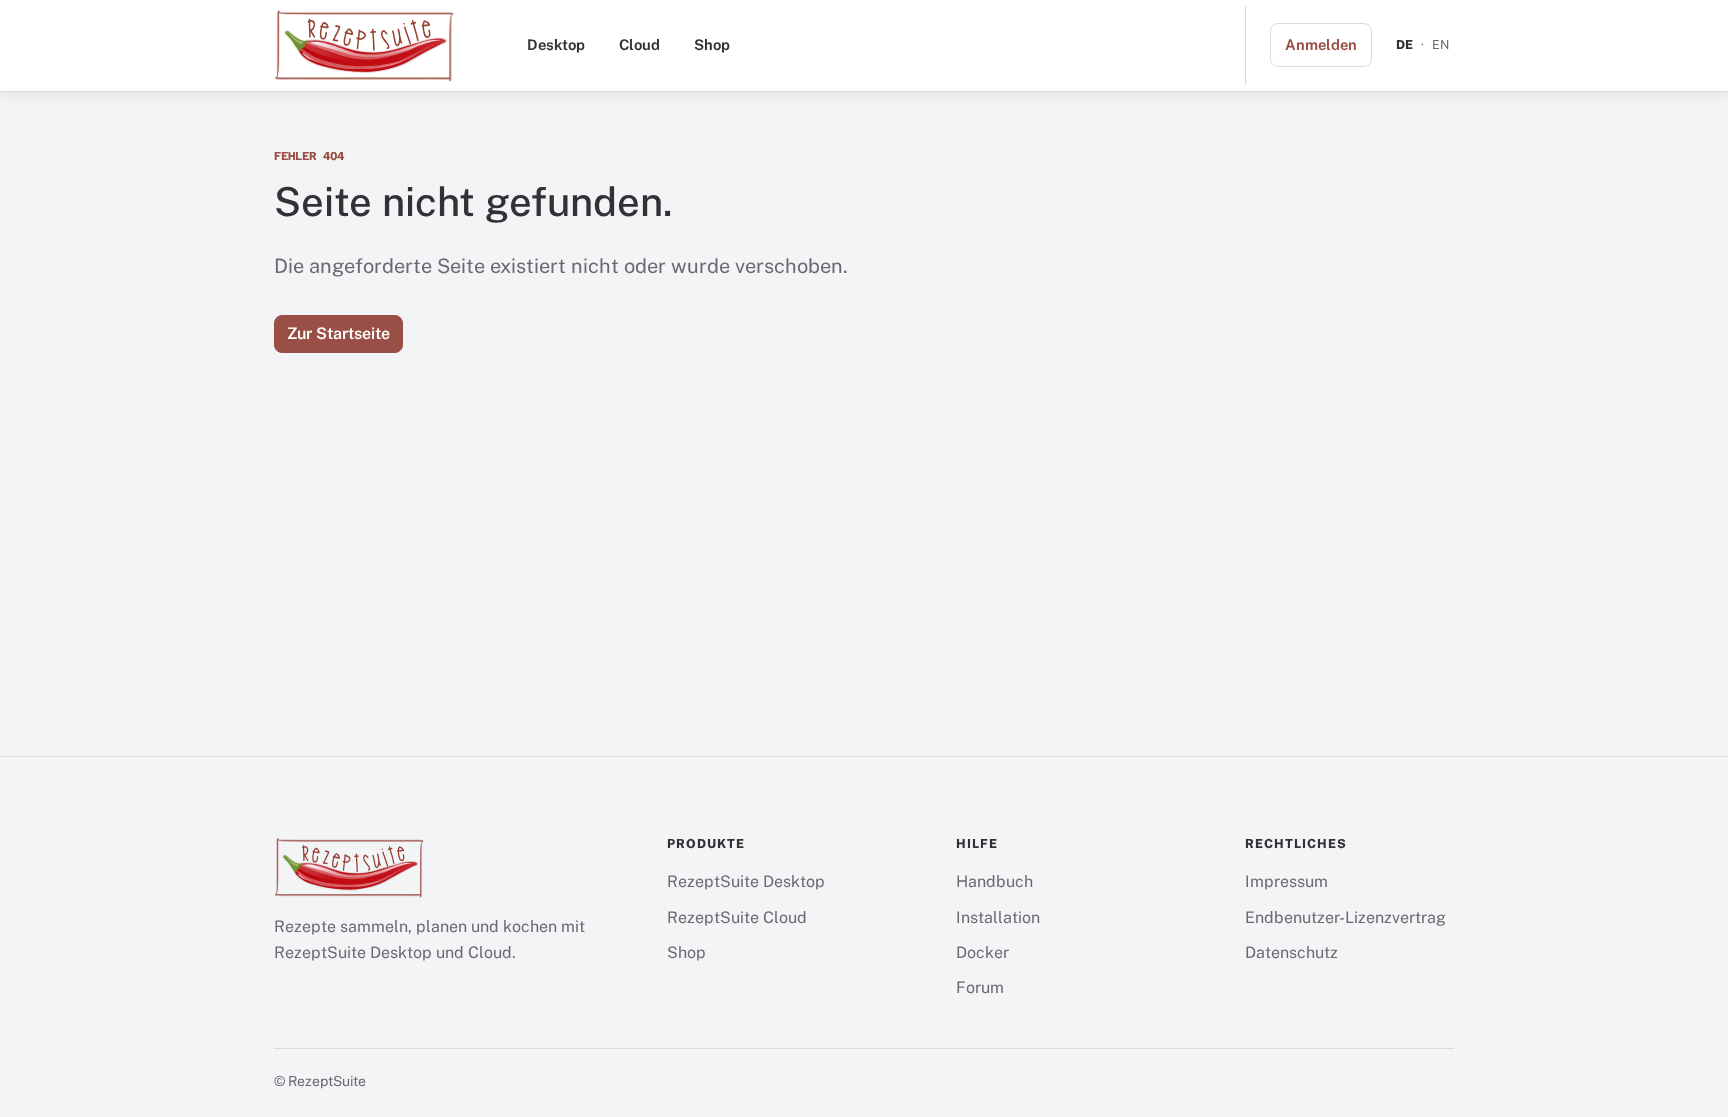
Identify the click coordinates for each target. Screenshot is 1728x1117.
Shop (712, 44)
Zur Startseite (338, 333)
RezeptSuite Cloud (737, 917)
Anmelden (1321, 44)
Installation (998, 917)
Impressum (1286, 881)
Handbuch (994, 881)
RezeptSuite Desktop (746, 881)
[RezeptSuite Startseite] (364, 45)
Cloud (639, 44)
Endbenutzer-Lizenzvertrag (1345, 917)
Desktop (556, 44)
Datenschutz (1291, 952)
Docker (982, 952)
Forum (980, 987)
